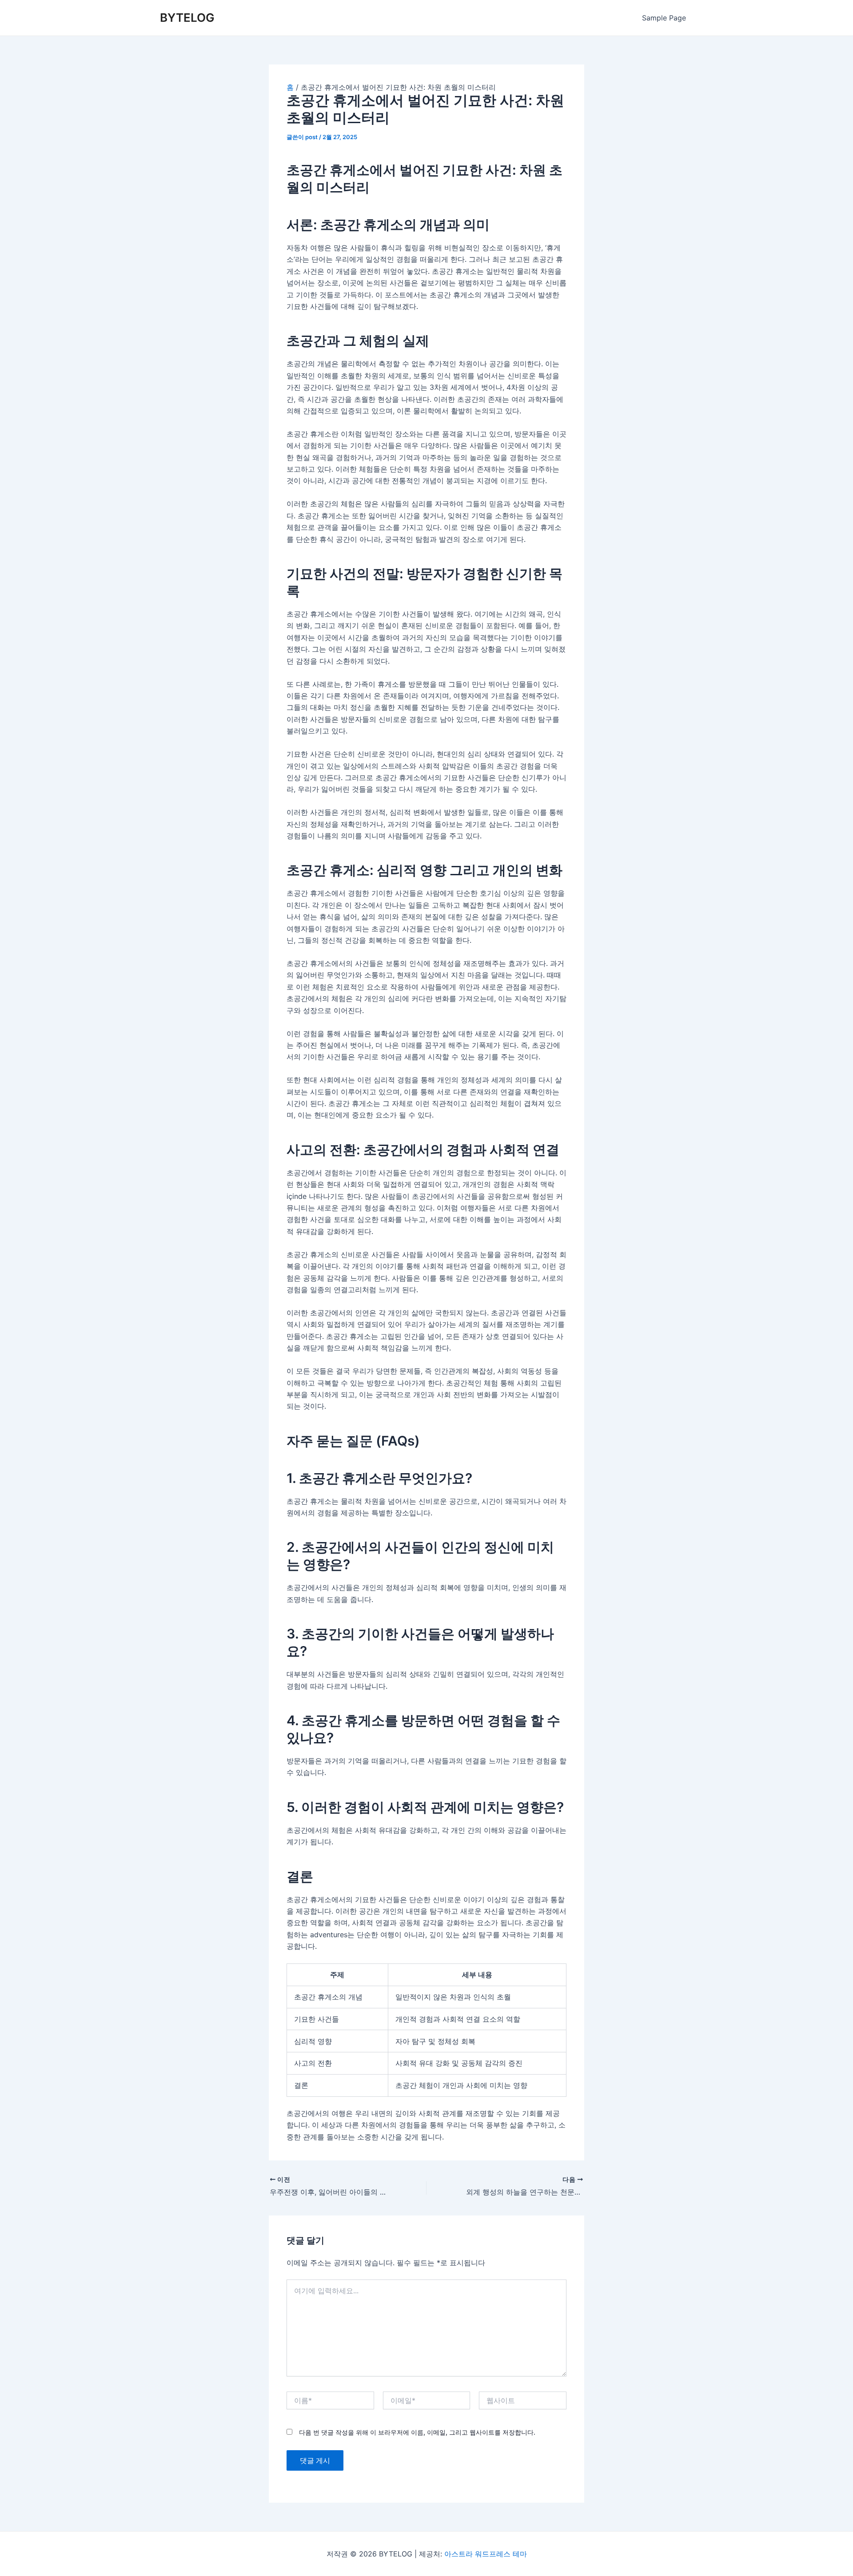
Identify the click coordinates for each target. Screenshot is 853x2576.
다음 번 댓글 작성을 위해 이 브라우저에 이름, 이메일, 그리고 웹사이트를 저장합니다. (417, 2432)
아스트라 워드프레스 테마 (486, 2554)
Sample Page (664, 18)
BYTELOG (187, 18)
